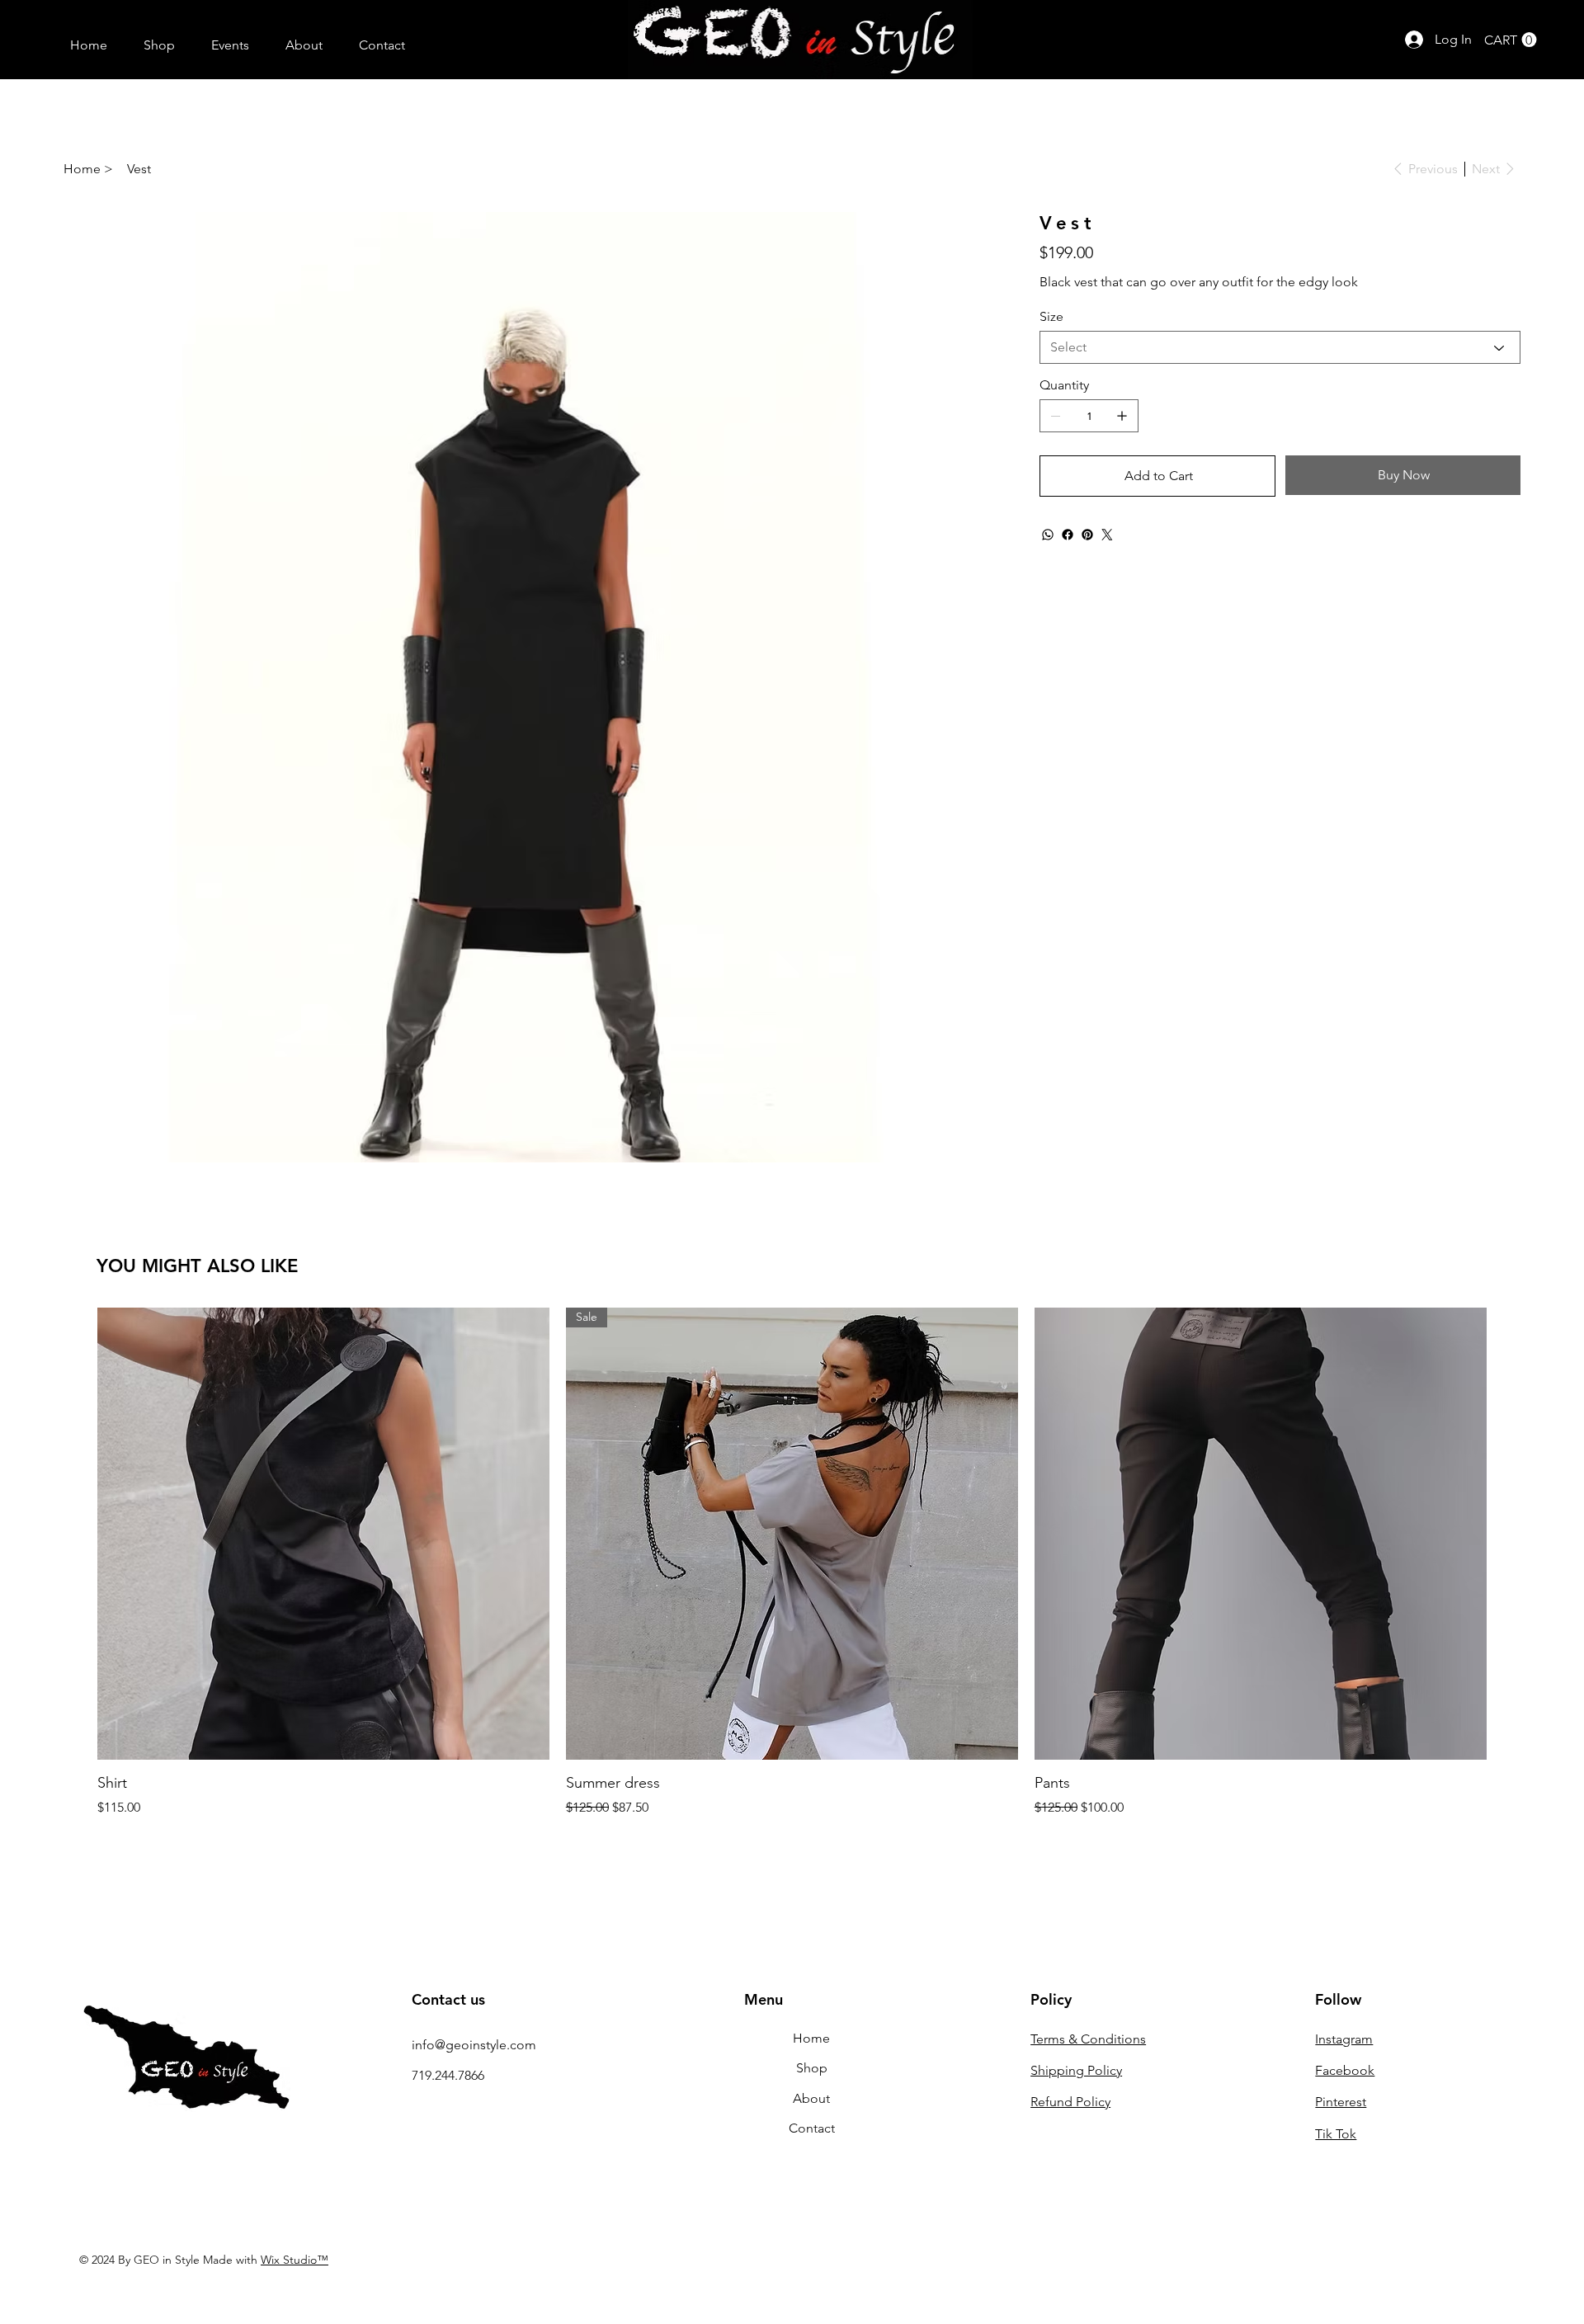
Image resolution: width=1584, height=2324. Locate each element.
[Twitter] (1107, 535)
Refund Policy (1070, 2102)
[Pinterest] (1087, 535)
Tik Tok (1336, 2134)
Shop (812, 2068)
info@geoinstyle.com (474, 2045)
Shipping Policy (1076, 2070)
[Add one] (1122, 416)
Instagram (1344, 2039)
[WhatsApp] (1048, 535)
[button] (1511, 40)
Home (811, 2038)
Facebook (1345, 2070)
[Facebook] (1068, 535)
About (811, 2098)
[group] (792, 1562)
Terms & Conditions (1088, 2039)
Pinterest (1341, 2102)
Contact (812, 2128)
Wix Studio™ (295, 2260)
